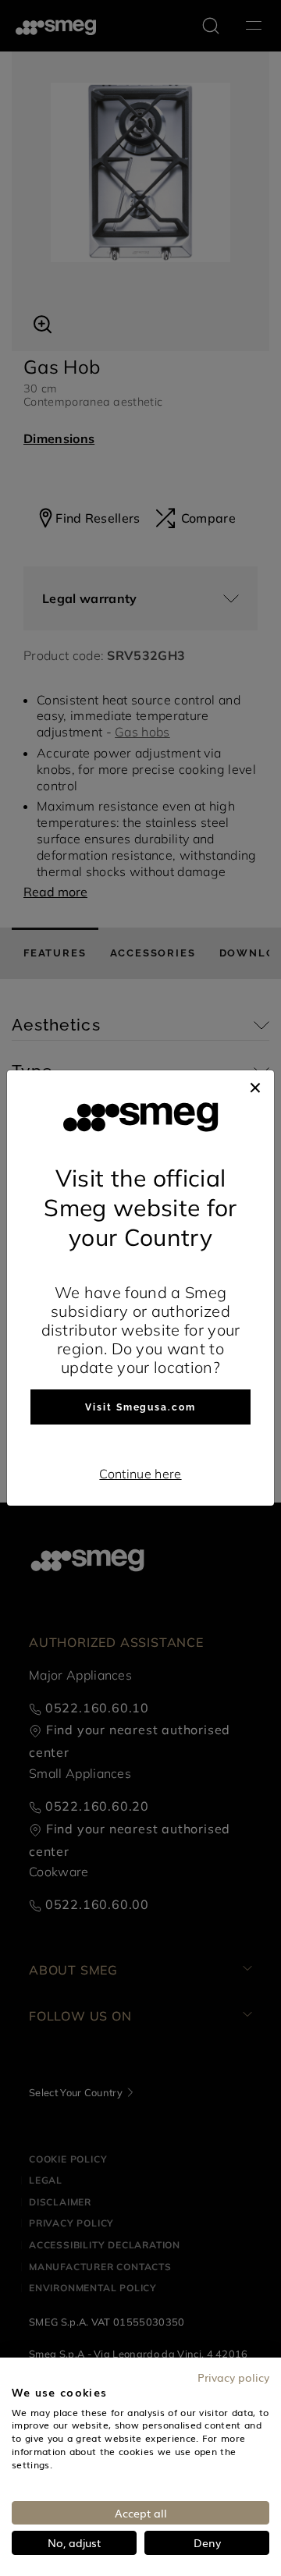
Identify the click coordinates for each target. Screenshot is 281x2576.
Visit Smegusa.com (140, 1407)
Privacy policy (233, 2377)
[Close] (255, 1086)
